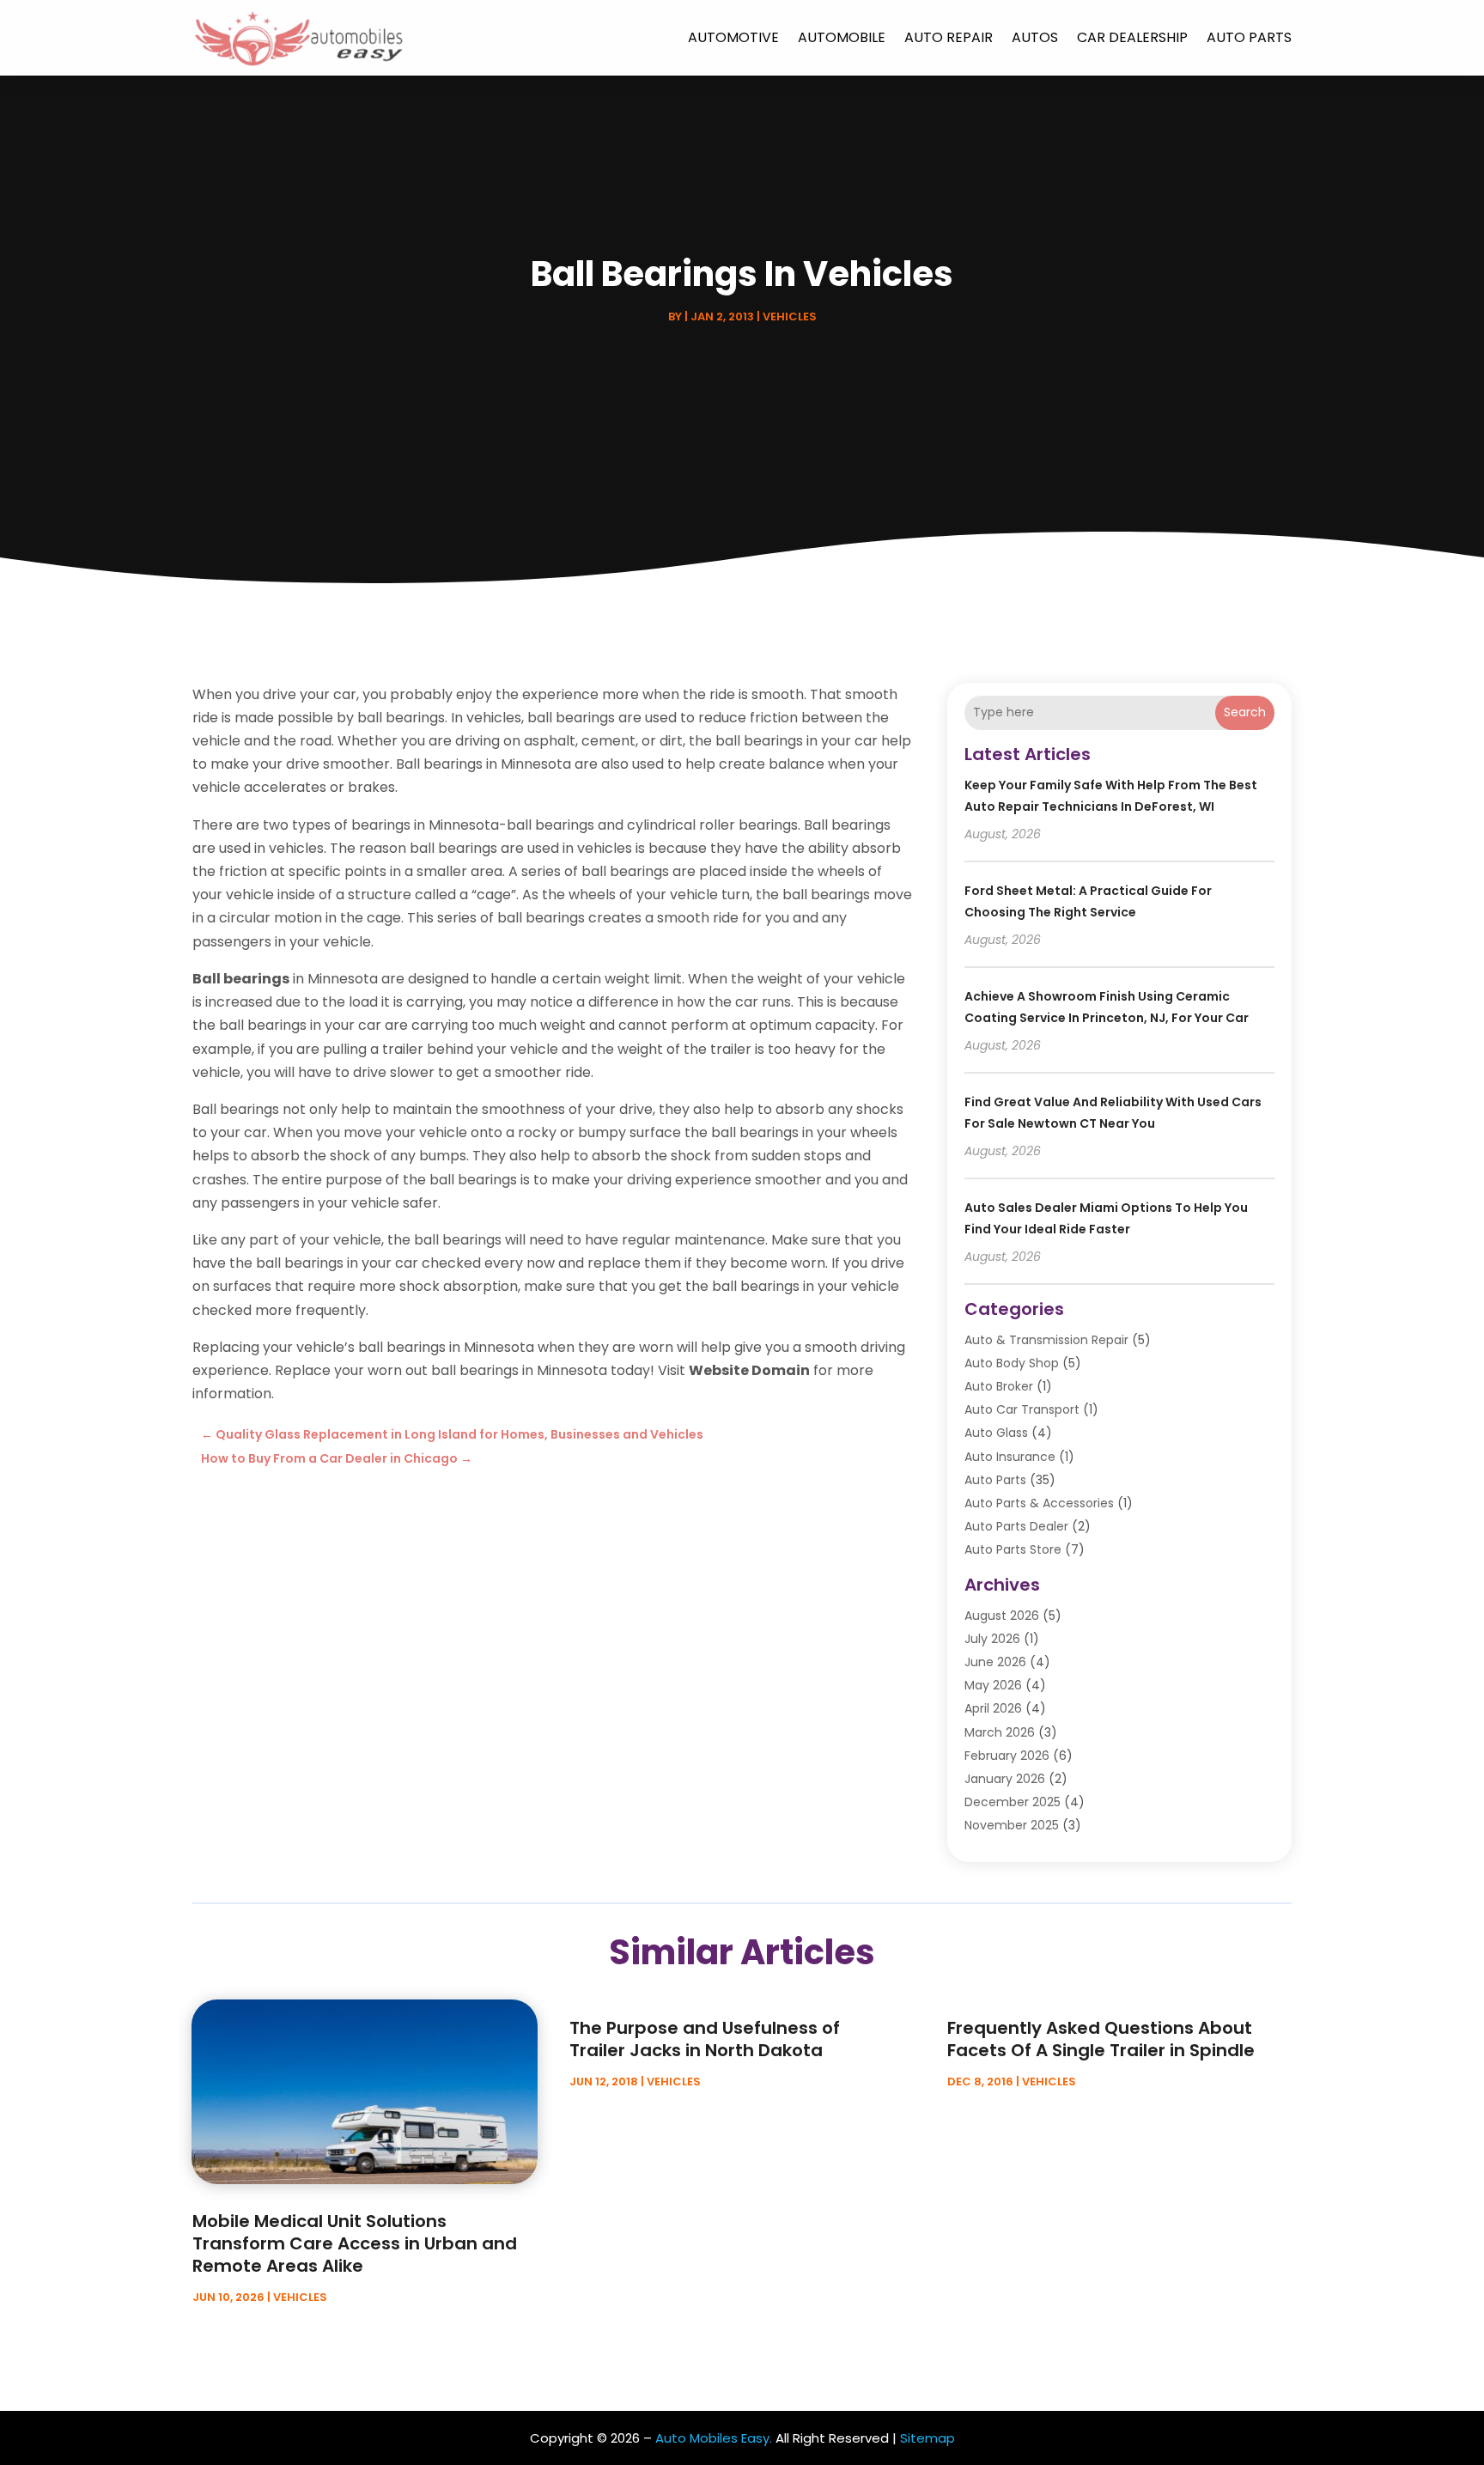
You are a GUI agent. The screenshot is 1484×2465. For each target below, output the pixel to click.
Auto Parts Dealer (1016, 1526)
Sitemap (927, 2438)
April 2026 (993, 1708)
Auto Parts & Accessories (1039, 1503)
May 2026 (993, 1685)
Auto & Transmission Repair (1046, 1340)
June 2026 (995, 1662)
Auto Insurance (1010, 1457)
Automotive (733, 37)
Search (1245, 712)
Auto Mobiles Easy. (714, 2438)
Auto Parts (1249, 37)
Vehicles (790, 316)
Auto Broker (999, 1386)
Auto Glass (996, 1433)
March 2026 (1000, 1732)
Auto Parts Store (1013, 1549)
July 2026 (992, 1639)
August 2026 (1002, 1616)
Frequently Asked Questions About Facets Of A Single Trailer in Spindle (1101, 2039)
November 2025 (1012, 1825)
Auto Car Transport (1022, 1409)
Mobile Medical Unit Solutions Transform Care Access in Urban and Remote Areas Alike (355, 2243)
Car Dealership (1132, 37)
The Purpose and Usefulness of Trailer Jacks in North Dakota (705, 2039)
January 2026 (1005, 1779)
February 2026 (1007, 1756)
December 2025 (1013, 1802)
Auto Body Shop (1012, 1363)
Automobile (842, 37)
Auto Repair (949, 37)
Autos (1035, 37)
